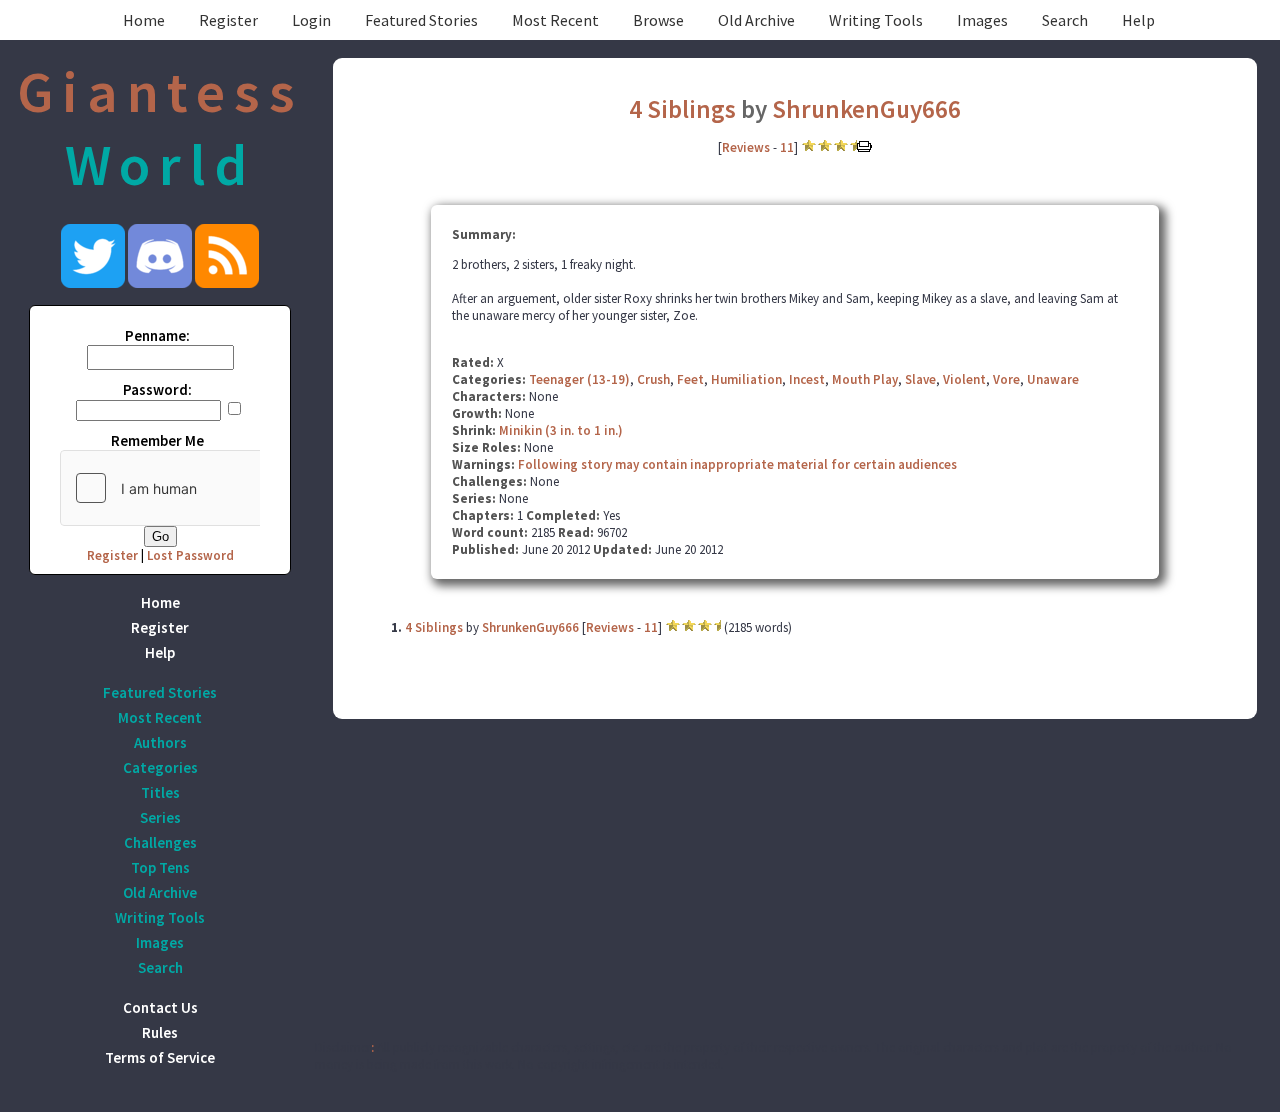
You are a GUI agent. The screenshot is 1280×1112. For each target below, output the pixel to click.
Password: (157, 389)
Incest (807, 379)
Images (982, 20)
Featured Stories (421, 20)
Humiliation (746, 379)
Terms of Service (160, 1057)
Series (160, 817)
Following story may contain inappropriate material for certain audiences (737, 464)
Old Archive (756, 20)
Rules (160, 1032)
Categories (160, 767)
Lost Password (190, 555)
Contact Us (160, 1007)
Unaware (1053, 379)
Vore (1006, 379)
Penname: (157, 335)
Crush (653, 379)
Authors (160, 742)
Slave (920, 379)
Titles (160, 792)
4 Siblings (682, 109)
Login (311, 20)
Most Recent (555, 20)
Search (1065, 20)
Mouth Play (865, 379)
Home (144, 20)
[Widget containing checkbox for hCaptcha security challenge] (211, 488)
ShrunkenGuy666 (866, 109)
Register (228, 20)
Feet (690, 379)
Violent (964, 379)
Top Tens (160, 867)
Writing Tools (876, 20)
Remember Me (157, 440)
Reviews (746, 147)
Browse (658, 20)
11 (787, 147)
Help (1138, 20)
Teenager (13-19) (579, 379)
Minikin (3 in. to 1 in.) (561, 430)
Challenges (160, 842)
